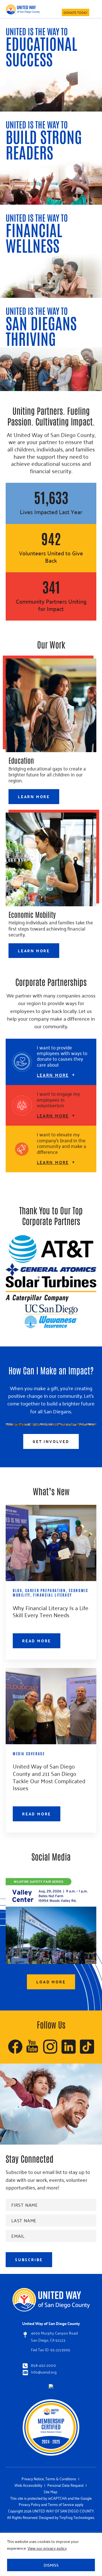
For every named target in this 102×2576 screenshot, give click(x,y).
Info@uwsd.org (44, 2372)
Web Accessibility (28, 2485)
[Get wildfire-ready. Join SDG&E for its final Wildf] (51, 1919)
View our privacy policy (47, 2548)
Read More (37, 1641)
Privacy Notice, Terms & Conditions (49, 2478)
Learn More (34, 796)
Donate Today (76, 12)
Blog (17, 1590)
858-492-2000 (43, 2365)
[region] (51, 2554)
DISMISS (51, 2565)
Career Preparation (46, 1590)
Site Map (50, 2491)
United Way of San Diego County (23, 9)
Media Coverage (29, 1753)
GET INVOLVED (51, 1441)
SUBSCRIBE (29, 2260)
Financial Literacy (53, 1595)
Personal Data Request (65, 2485)
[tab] (51, 1062)
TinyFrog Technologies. (77, 2517)
